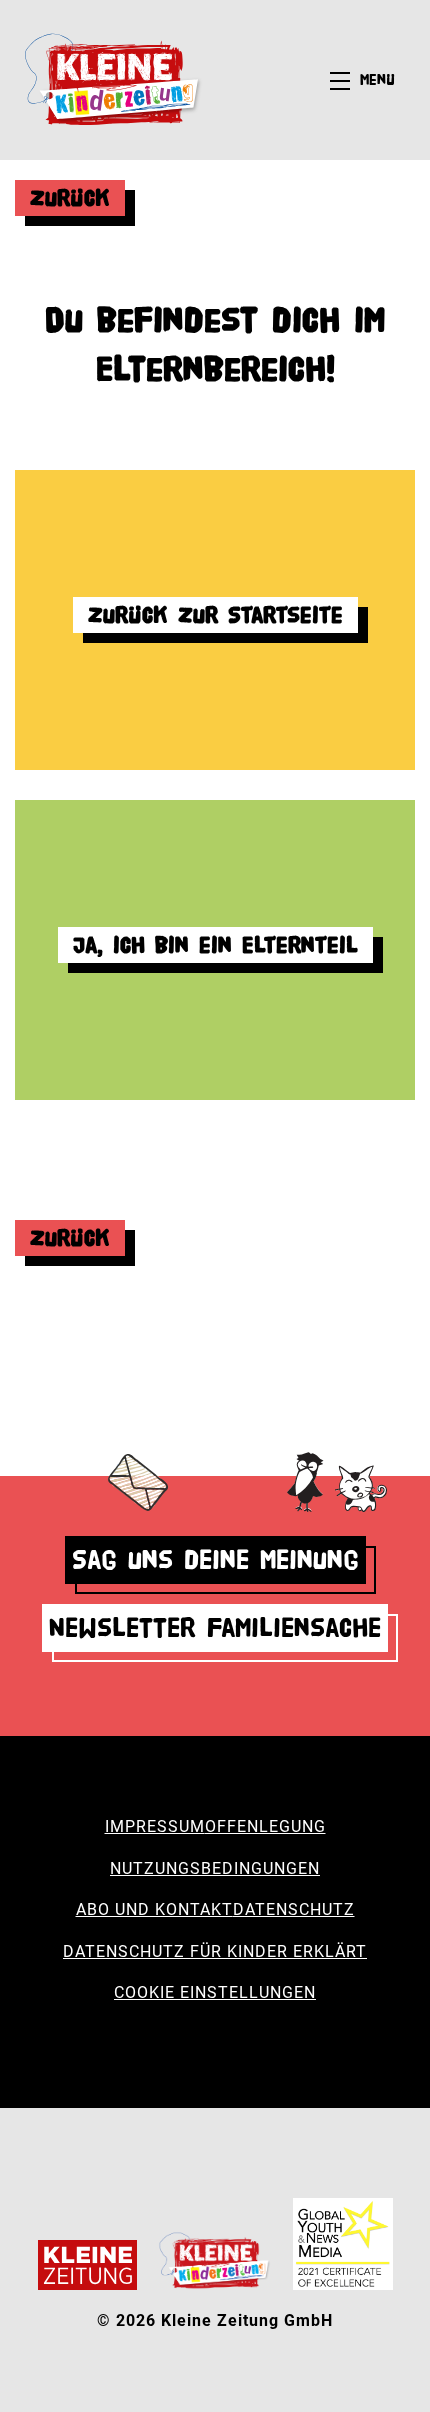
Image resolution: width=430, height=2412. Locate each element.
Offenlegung (265, 1826)
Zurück (70, 197)
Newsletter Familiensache (215, 1627)
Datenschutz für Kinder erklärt (215, 1951)
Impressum (155, 1826)
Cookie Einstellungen (215, 1992)
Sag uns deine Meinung (215, 1559)
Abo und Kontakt (154, 1909)
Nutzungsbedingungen (215, 1868)
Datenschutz (294, 1909)
